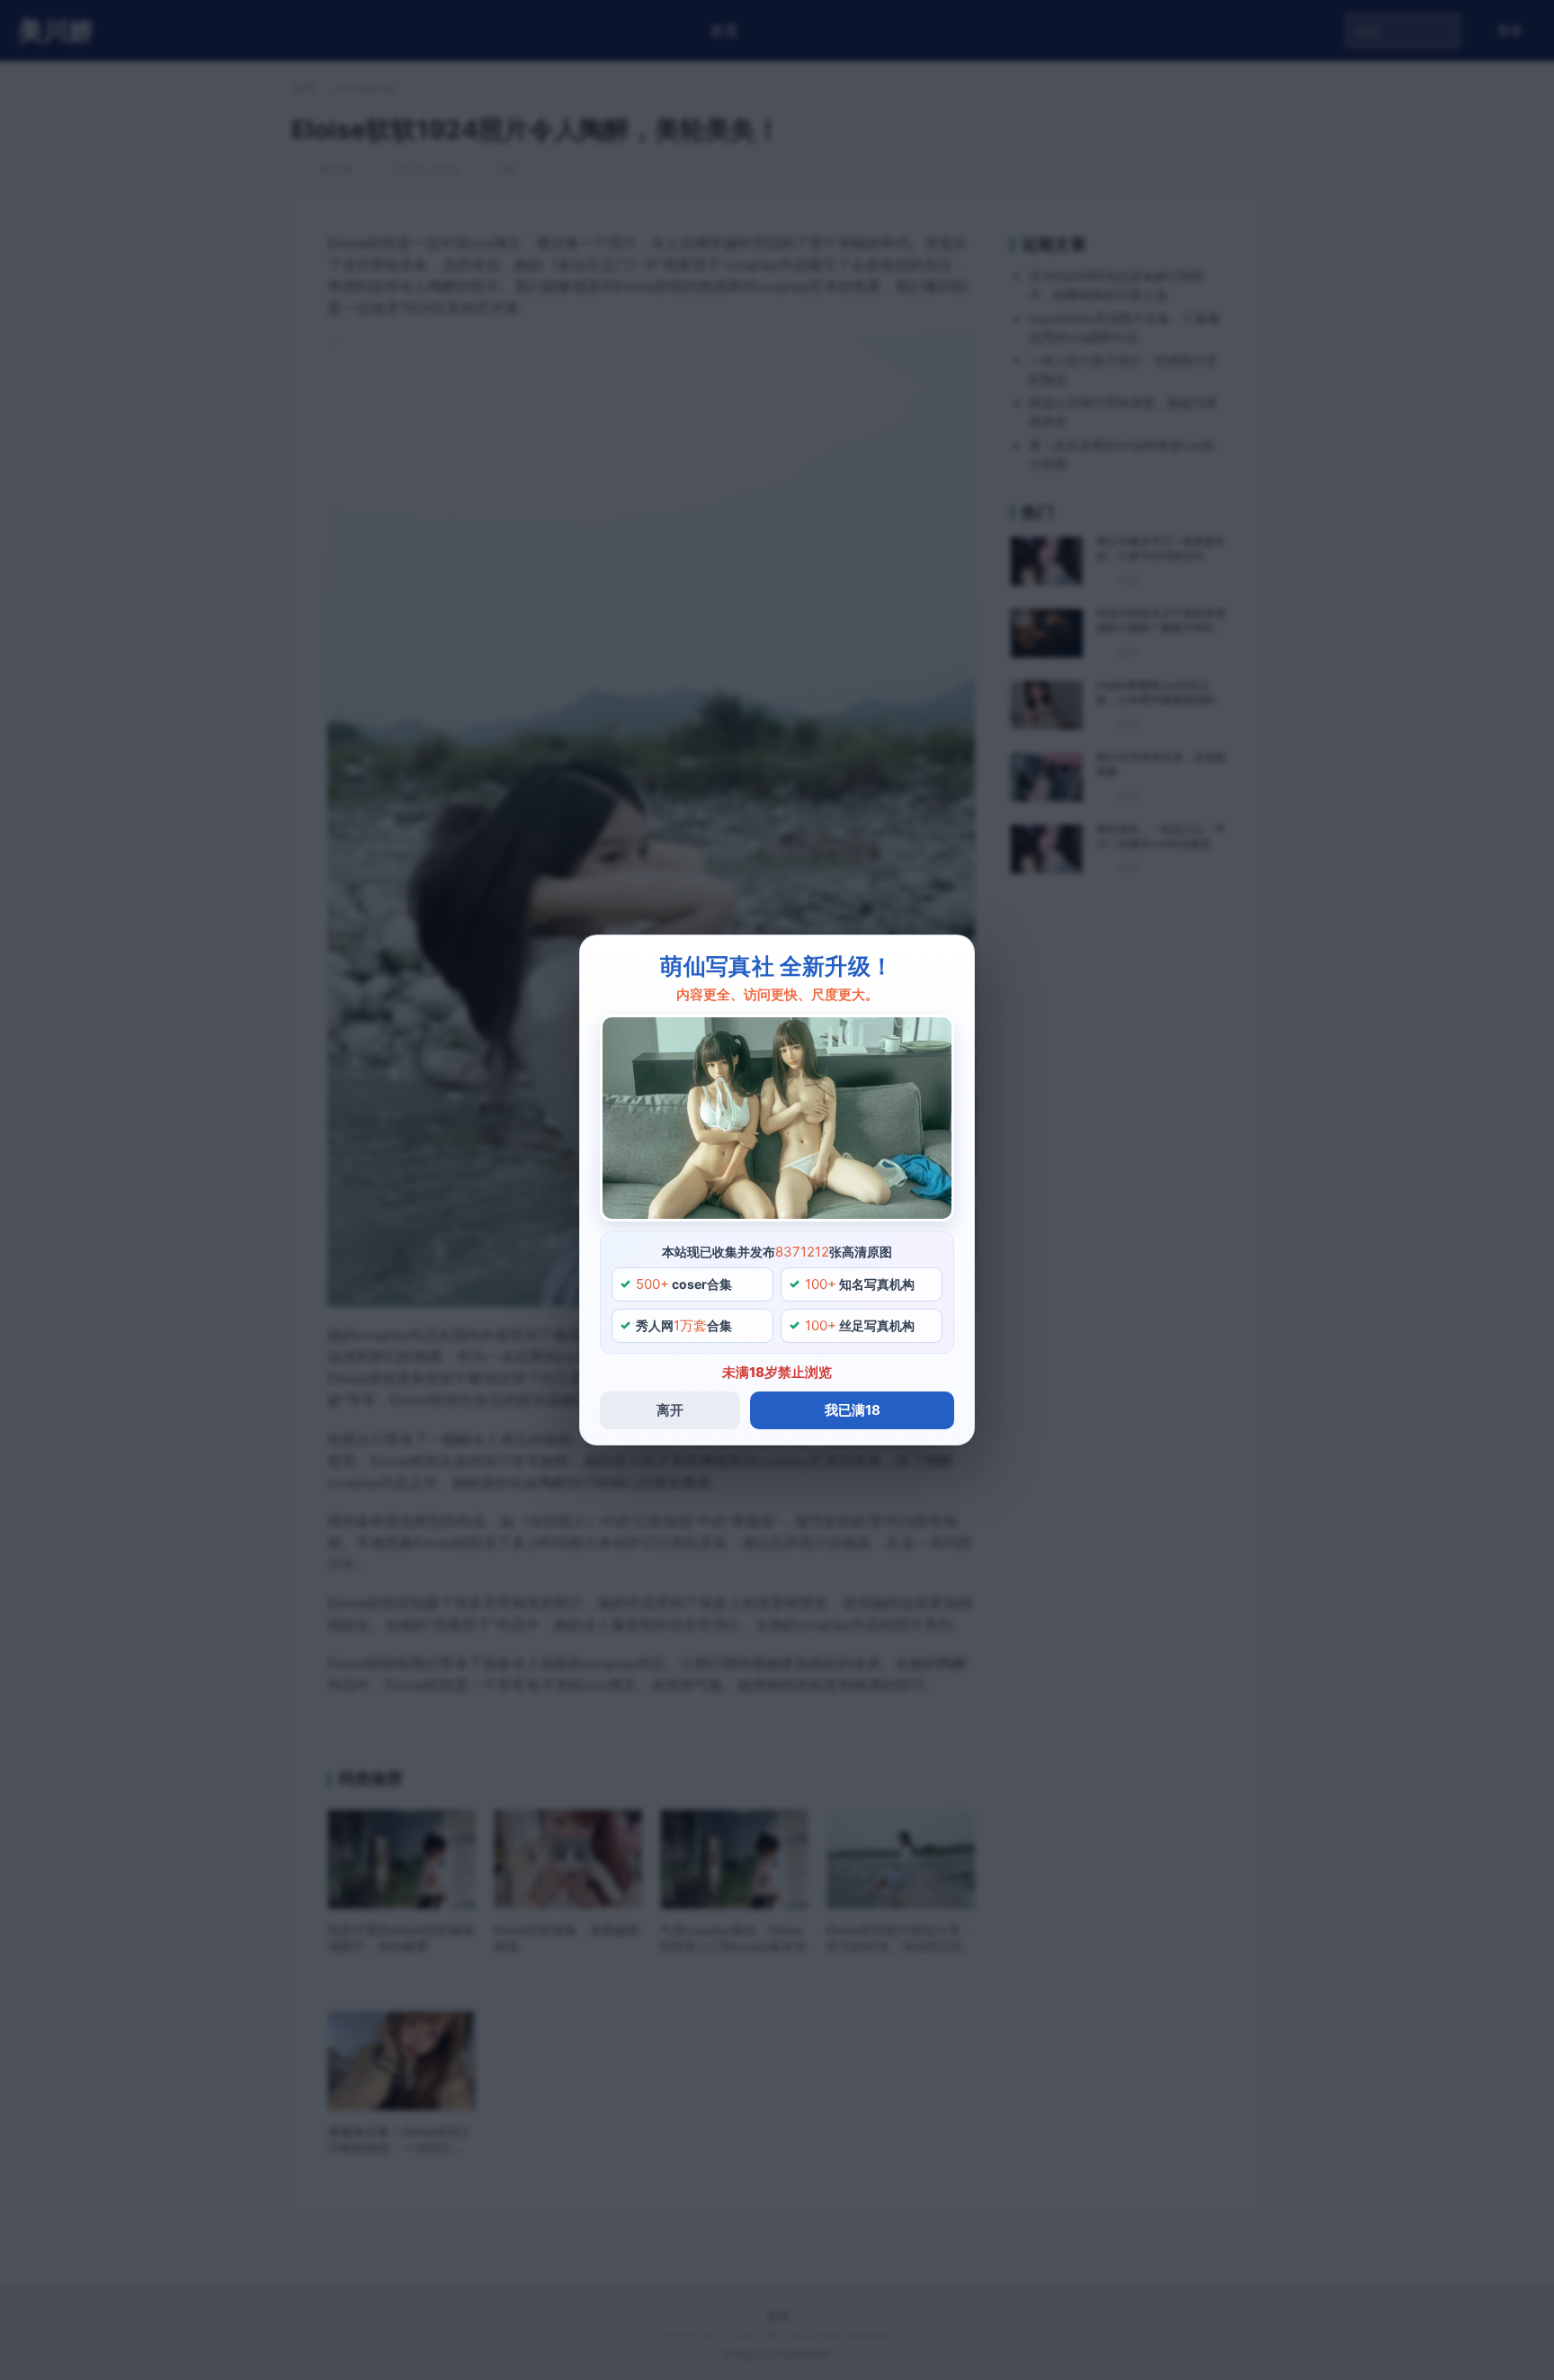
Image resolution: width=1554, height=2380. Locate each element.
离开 (670, 1410)
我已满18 (853, 1410)
